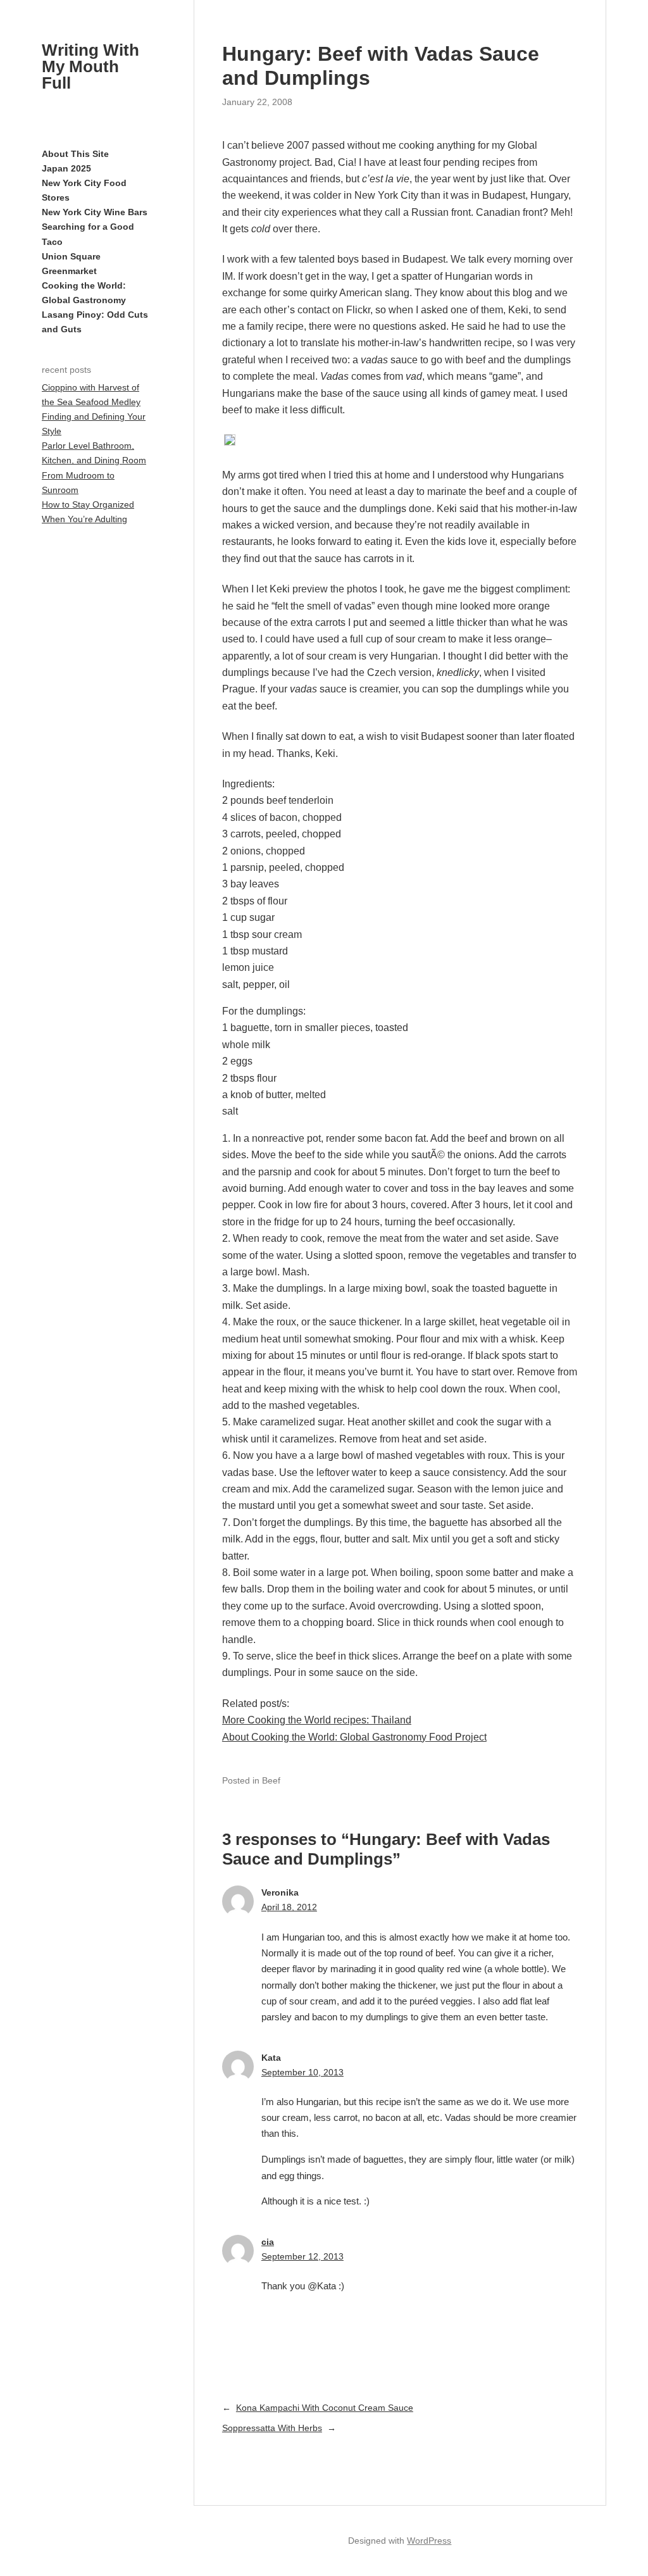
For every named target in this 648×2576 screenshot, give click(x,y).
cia (268, 2242)
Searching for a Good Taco (88, 234)
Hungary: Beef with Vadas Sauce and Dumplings (381, 66)
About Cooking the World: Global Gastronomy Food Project (354, 1737)
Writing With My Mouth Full (90, 66)
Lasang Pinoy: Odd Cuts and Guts (95, 322)
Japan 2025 (66, 168)
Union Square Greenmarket (71, 264)
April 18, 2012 (289, 1907)
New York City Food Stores (84, 190)
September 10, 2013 (302, 2072)
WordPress (429, 2541)
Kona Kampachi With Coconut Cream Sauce (325, 2408)
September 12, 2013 (302, 2256)
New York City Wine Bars (95, 212)
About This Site (75, 154)
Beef (271, 1780)
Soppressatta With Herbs (272, 2428)
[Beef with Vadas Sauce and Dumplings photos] (230, 442)
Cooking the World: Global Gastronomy (84, 293)
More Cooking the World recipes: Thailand (317, 1720)
